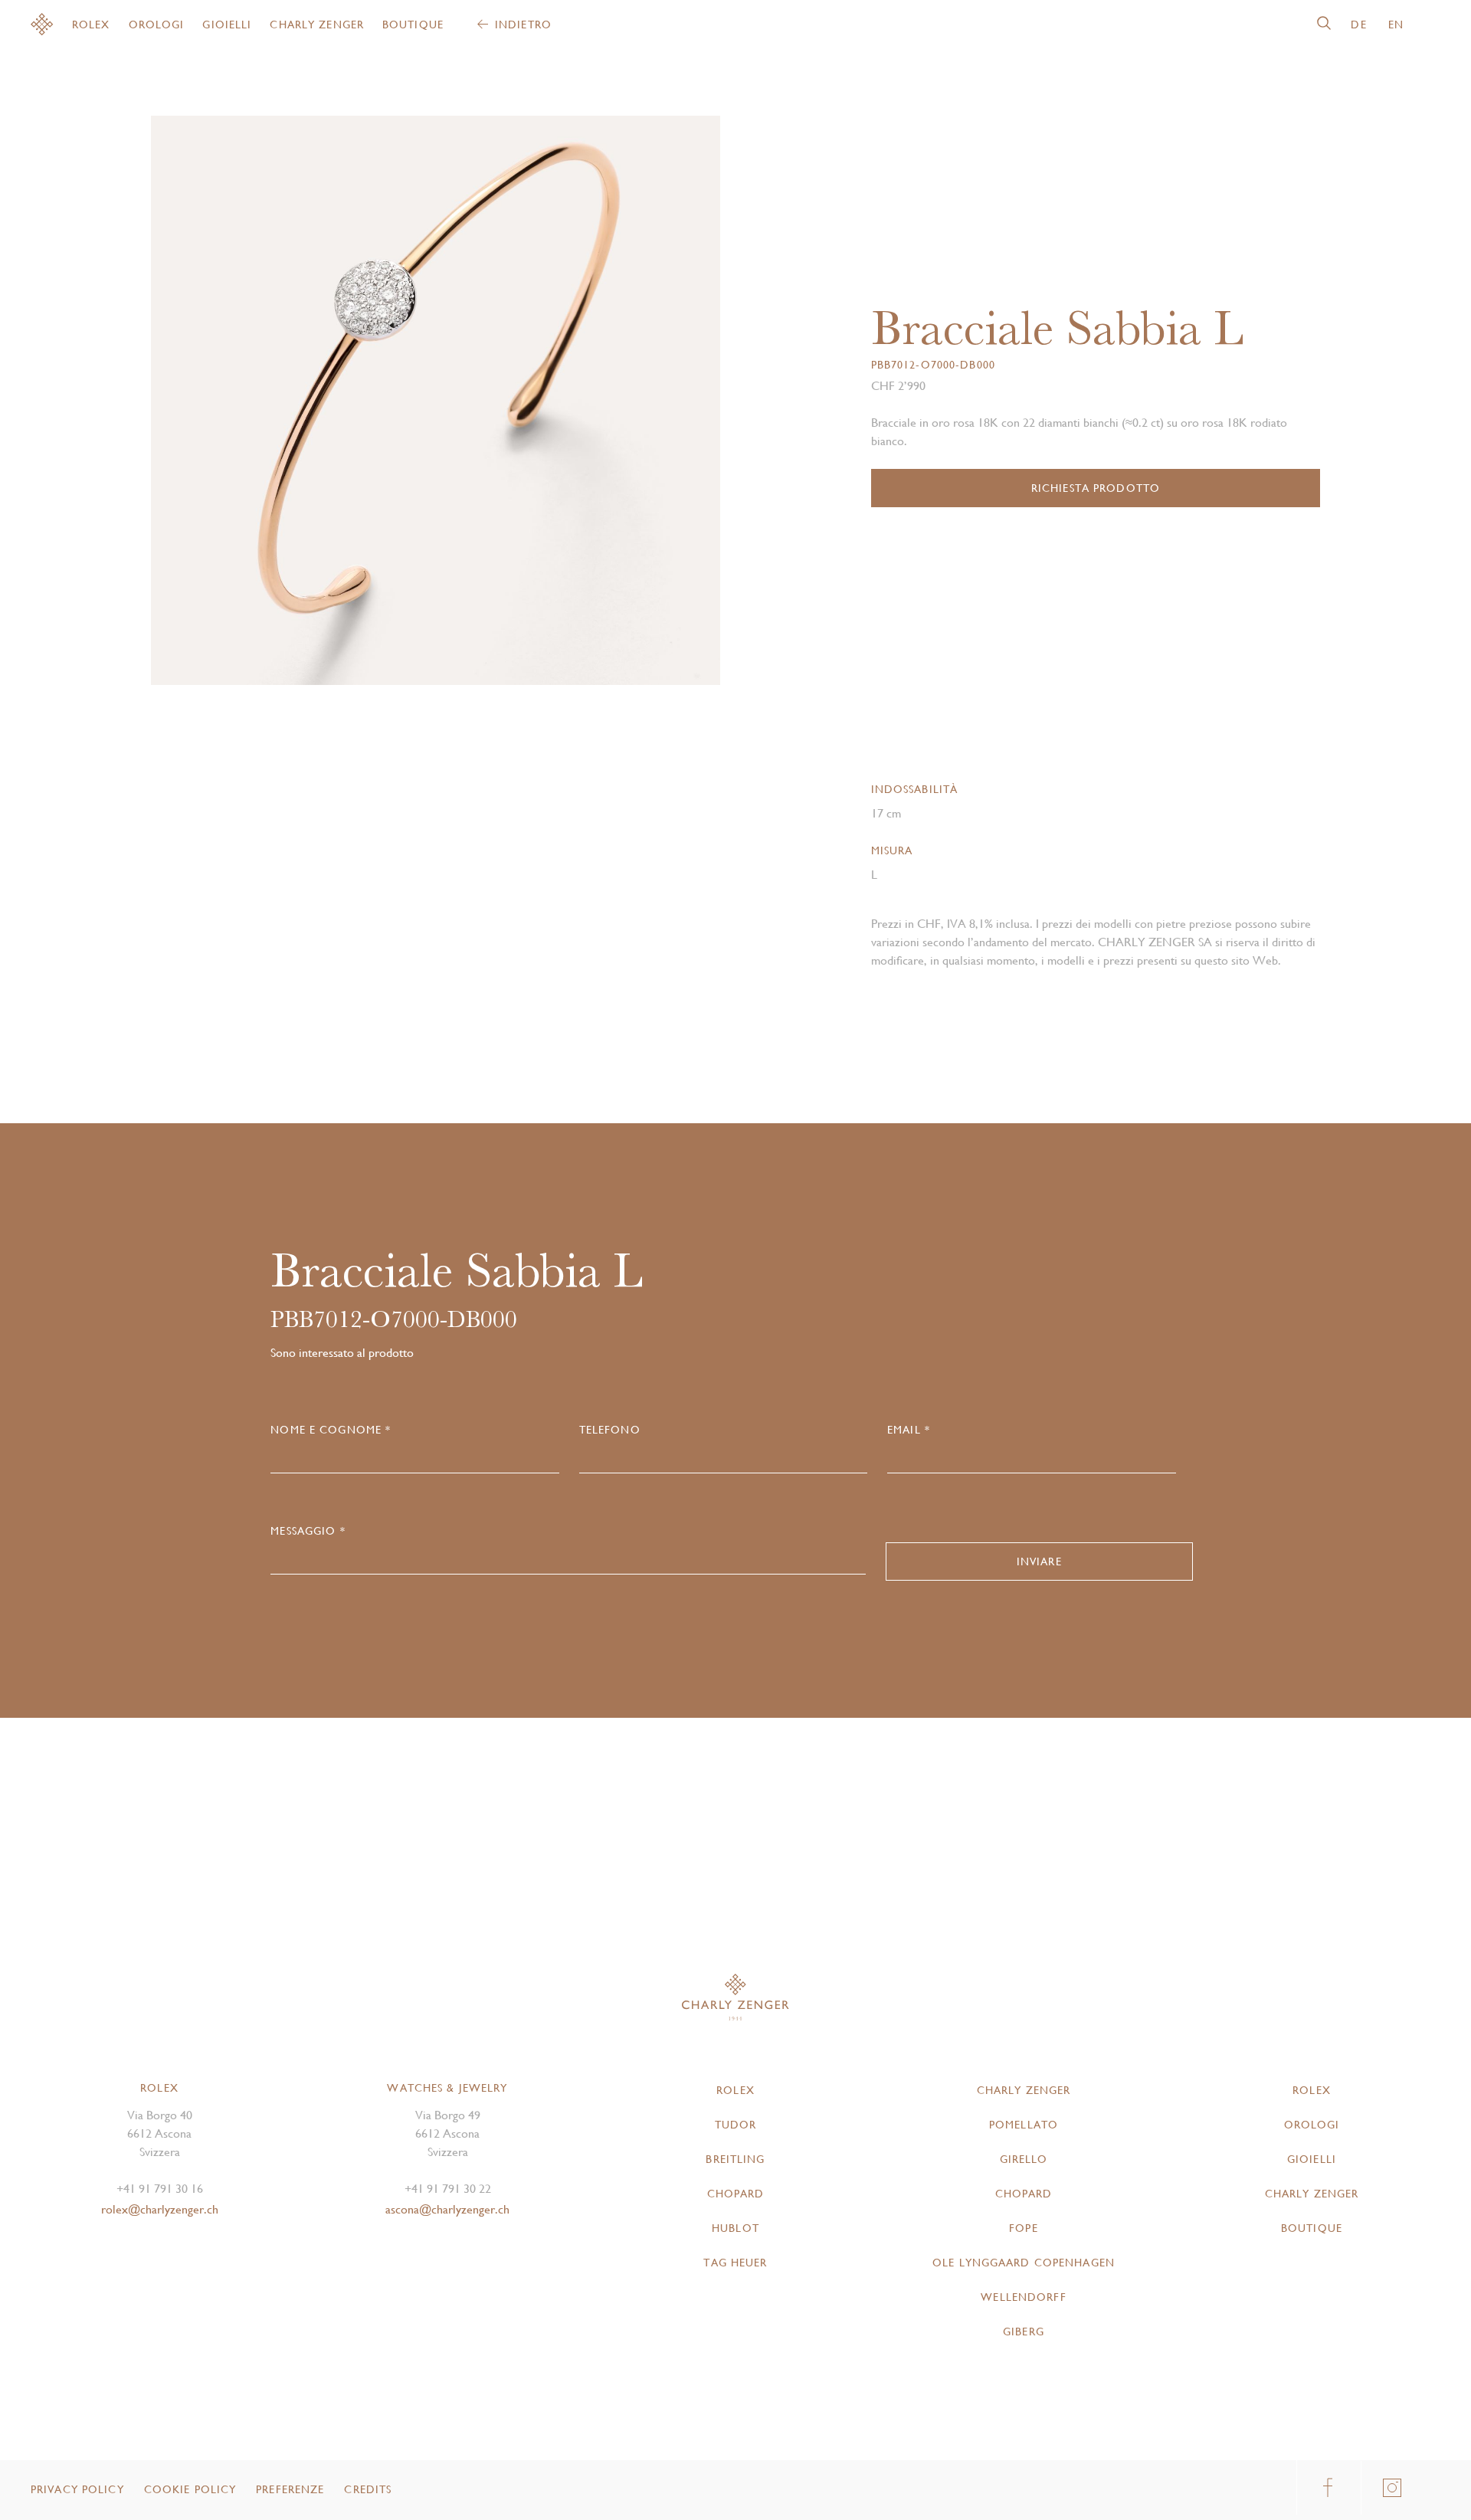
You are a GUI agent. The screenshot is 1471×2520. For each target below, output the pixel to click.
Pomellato (1024, 2125)
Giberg (1024, 2332)
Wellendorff (1023, 2297)
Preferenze (290, 2489)
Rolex (91, 25)
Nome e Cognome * (331, 1430)
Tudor (736, 2125)
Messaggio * (308, 1531)
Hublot (735, 2228)
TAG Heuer (735, 2263)
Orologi (157, 25)
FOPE (1023, 2228)
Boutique (413, 25)
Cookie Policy (190, 2489)
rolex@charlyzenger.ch (160, 2209)
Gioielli (227, 25)
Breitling (735, 2159)
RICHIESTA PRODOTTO (1096, 488)
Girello (1024, 2159)
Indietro (523, 25)
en (1396, 25)
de (1358, 25)
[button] (578, 406)
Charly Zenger (317, 25)
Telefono (610, 1430)
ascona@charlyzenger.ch (447, 2209)
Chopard (736, 2194)
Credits (368, 2489)
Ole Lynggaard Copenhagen (1024, 2263)
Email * (909, 1430)
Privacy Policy (77, 2489)
